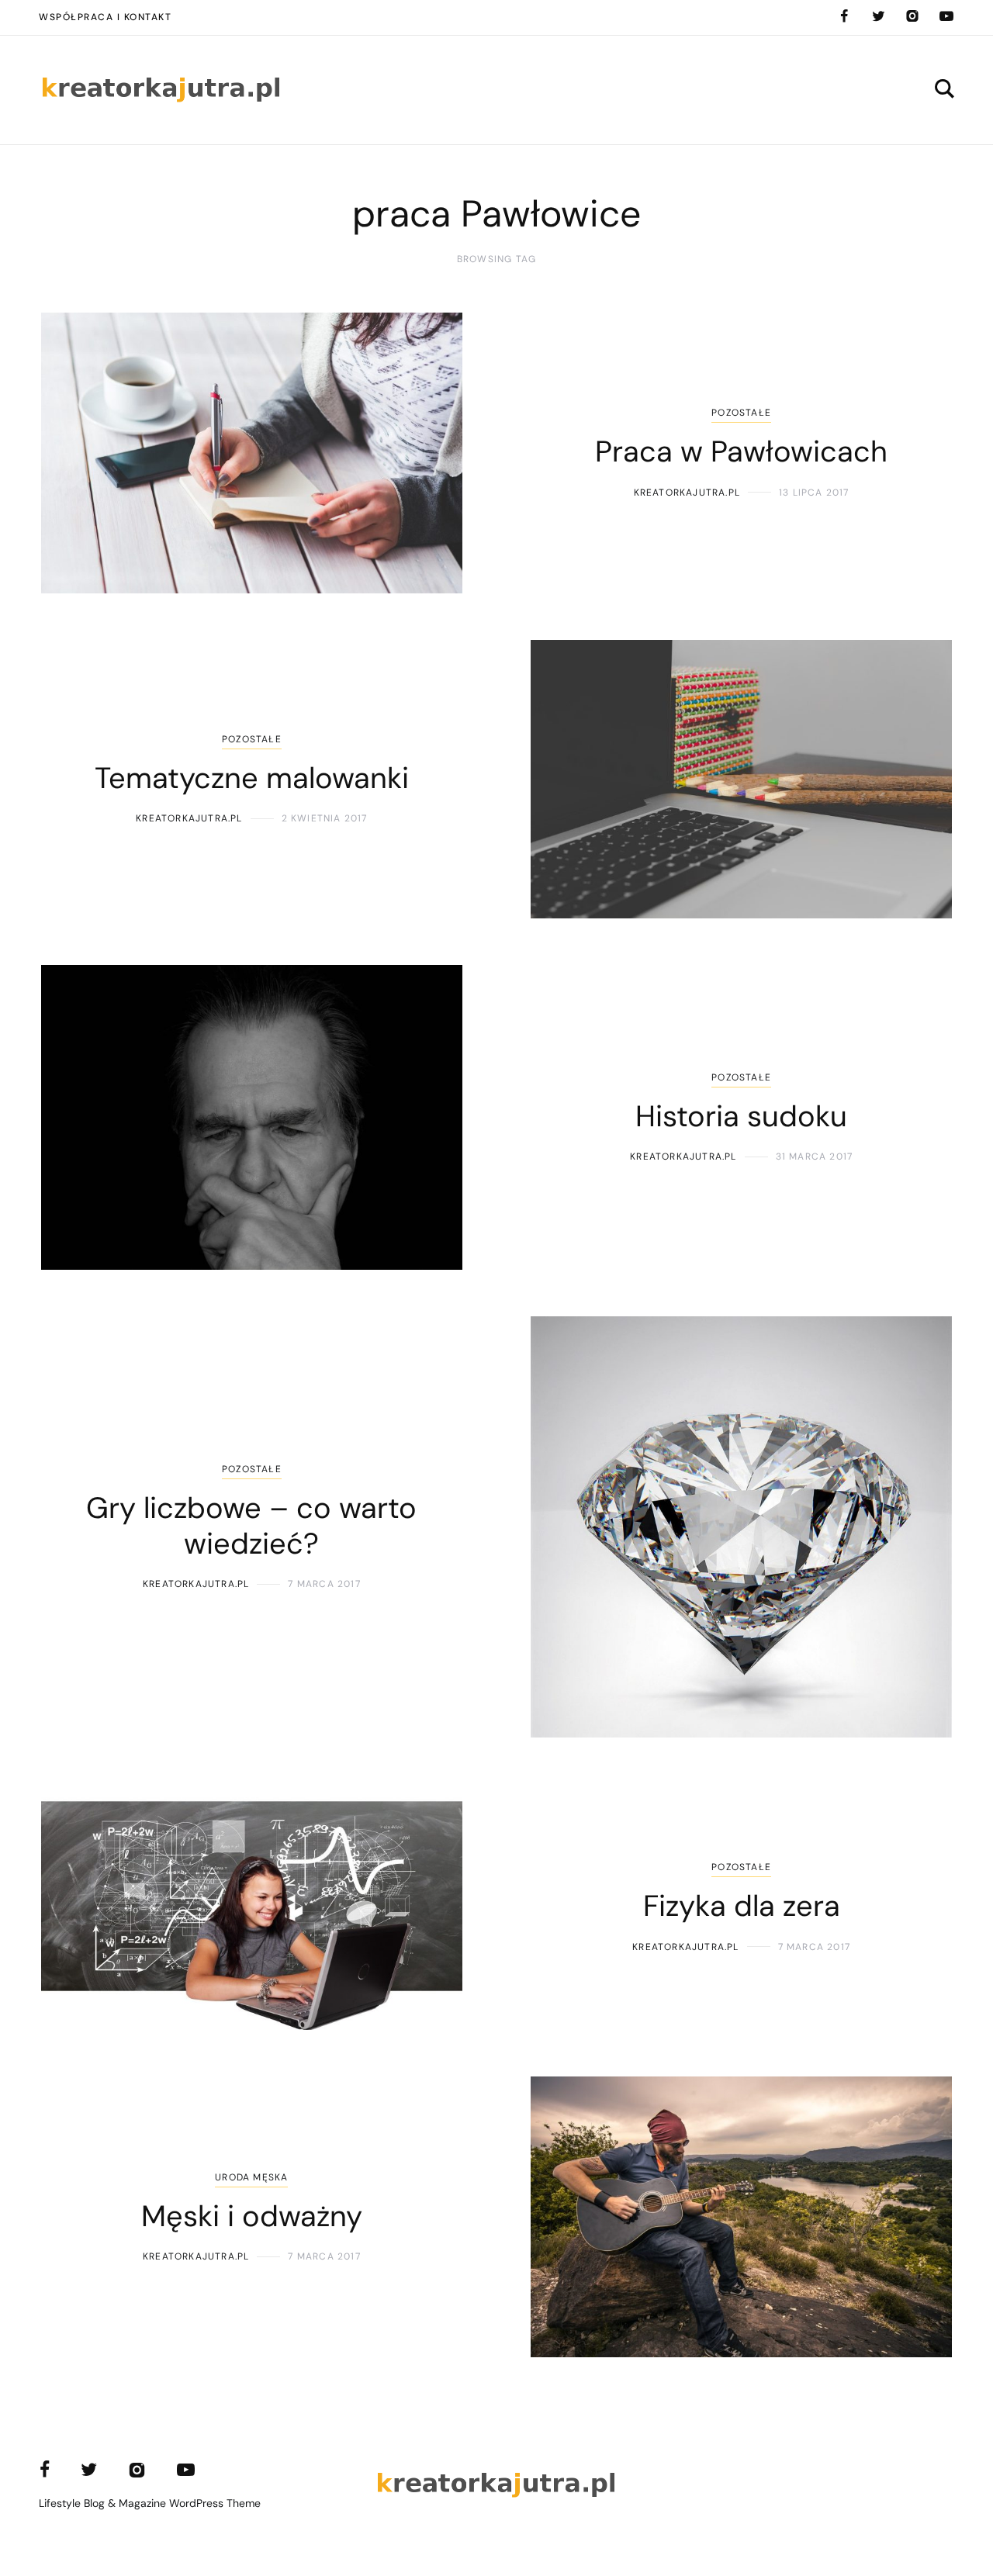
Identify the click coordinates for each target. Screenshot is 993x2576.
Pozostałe (741, 413)
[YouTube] (946, 16)
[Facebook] (844, 16)
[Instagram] (912, 16)
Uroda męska (251, 2177)
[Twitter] (878, 16)
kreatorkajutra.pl (687, 493)
